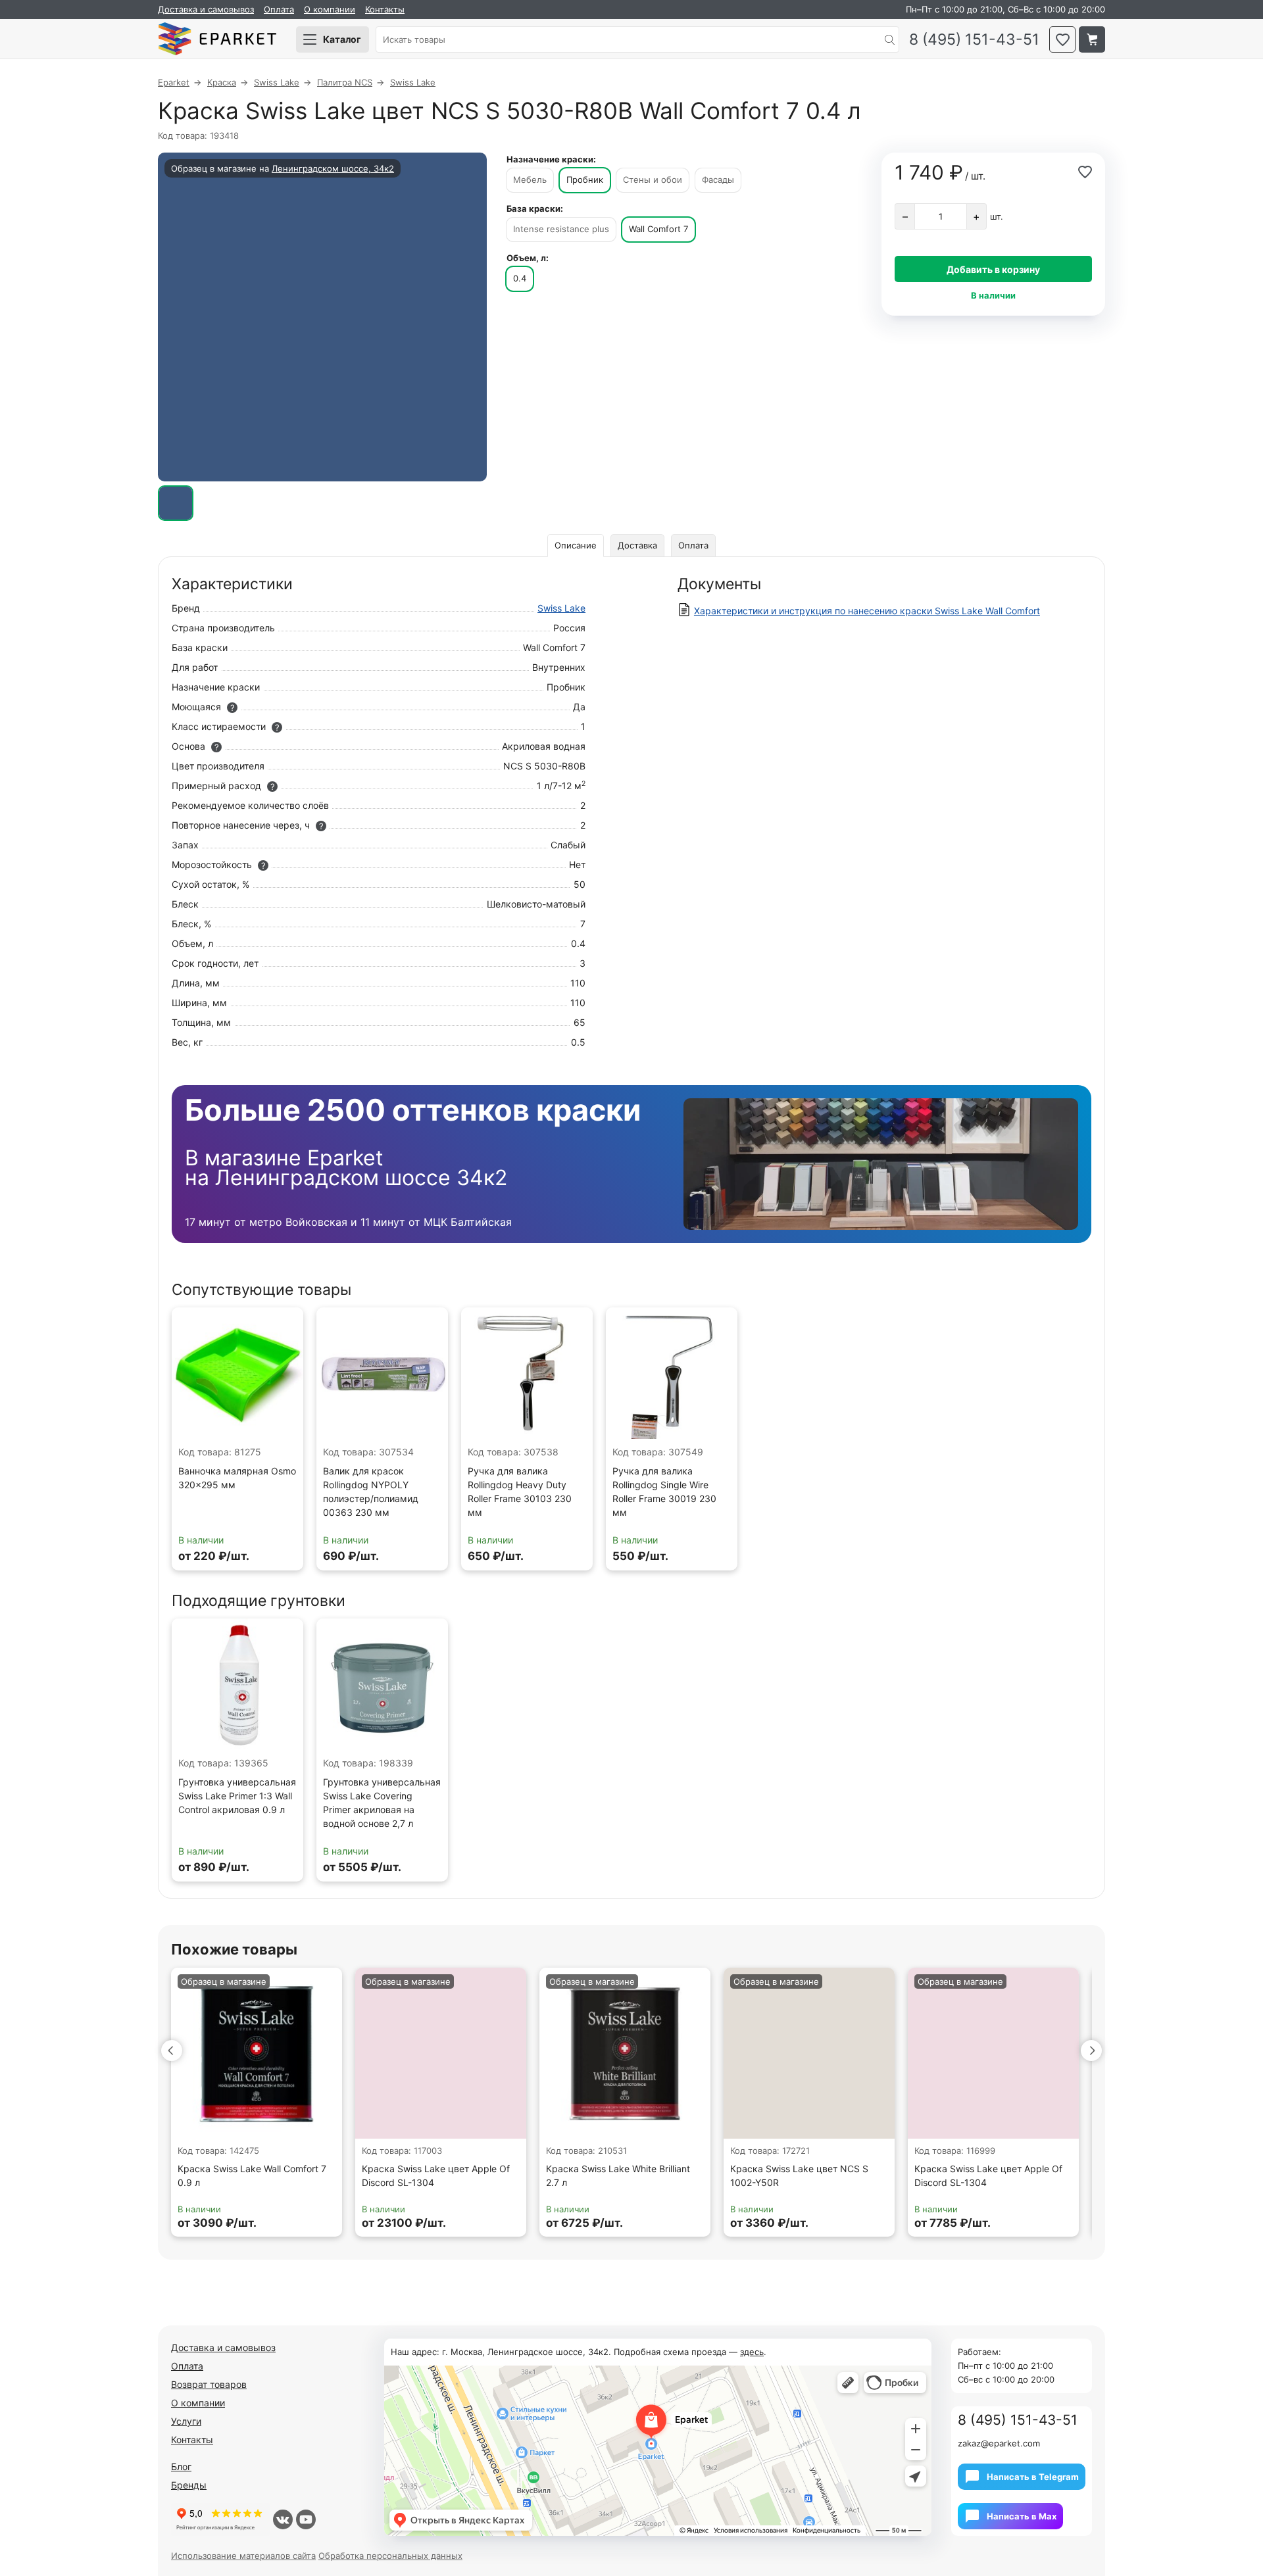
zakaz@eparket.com (999, 2443)
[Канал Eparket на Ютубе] (306, 2519)
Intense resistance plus (561, 229)
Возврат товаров (209, 2384)
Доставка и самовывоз (206, 9)
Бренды (189, 2485)
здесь (752, 2352)
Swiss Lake (561, 608)
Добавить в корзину (993, 269)
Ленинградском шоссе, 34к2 (333, 168)
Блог (181, 2467)
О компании (330, 9)
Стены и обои (653, 180)
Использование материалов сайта (243, 2556)
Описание (576, 545)
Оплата (279, 9)
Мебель (530, 180)
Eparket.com (217, 39)
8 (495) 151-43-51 (974, 40)
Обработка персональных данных (390, 2556)
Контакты (385, 9)
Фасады (718, 180)
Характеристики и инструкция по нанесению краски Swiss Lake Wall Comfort (867, 611)
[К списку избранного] (1062, 39)
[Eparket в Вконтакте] (283, 2519)
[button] (172, 2051)
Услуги (186, 2421)
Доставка (637, 545)
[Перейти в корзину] (1092, 39)
